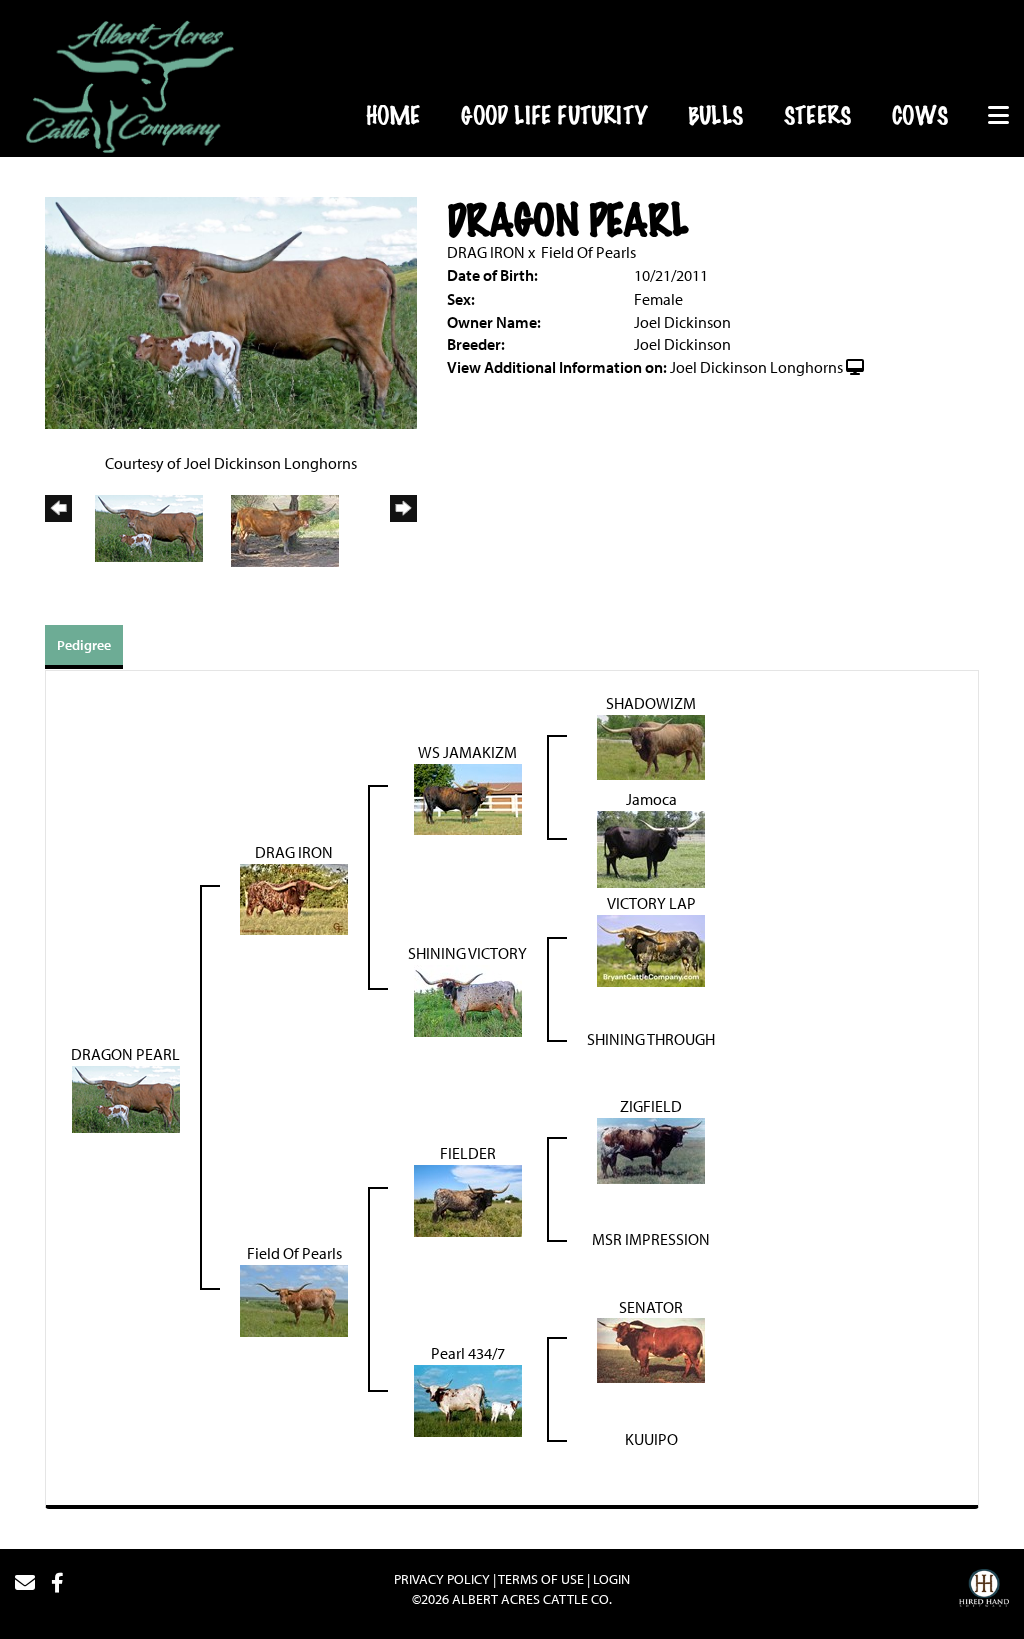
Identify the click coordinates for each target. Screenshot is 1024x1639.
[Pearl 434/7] (468, 1399)
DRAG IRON (486, 252)
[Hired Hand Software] (984, 1591)
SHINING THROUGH (651, 1039)
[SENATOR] (651, 1349)
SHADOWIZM (651, 703)
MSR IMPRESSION (651, 1239)
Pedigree (84, 645)
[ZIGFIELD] (651, 1149)
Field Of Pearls (588, 252)
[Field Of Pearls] (294, 1299)
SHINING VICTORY (467, 953)
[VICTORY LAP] (651, 949)
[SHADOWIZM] (651, 745)
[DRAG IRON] (294, 897)
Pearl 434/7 (468, 1353)
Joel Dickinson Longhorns (756, 367)
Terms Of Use (541, 1579)
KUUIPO (651, 1439)
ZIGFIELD (651, 1106)
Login (611, 1579)
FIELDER (468, 1153)
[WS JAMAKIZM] (468, 797)
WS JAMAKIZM (467, 752)
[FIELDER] (468, 1199)
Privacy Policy (442, 1579)
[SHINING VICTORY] (468, 999)
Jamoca (651, 799)
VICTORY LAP (651, 903)
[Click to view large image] (231, 311)
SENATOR (651, 1307)
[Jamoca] (651, 847)
